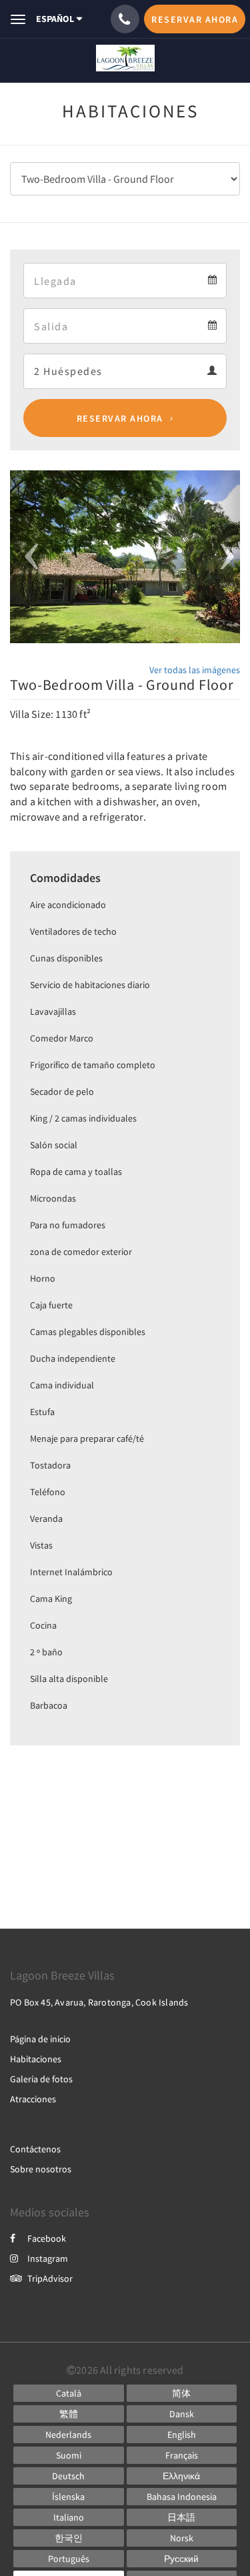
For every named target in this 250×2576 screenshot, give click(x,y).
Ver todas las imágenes (195, 670)
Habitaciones (36, 2059)
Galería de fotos (41, 2079)
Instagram (48, 2258)
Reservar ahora (120, 418)
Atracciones (33, 2099)
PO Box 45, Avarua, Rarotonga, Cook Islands (99, 2002)
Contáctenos (35, 2149)
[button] (27, 557)
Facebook (47, 2238)
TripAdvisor (50, 2278)
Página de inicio (40, 2039)
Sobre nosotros (41, 2169)
